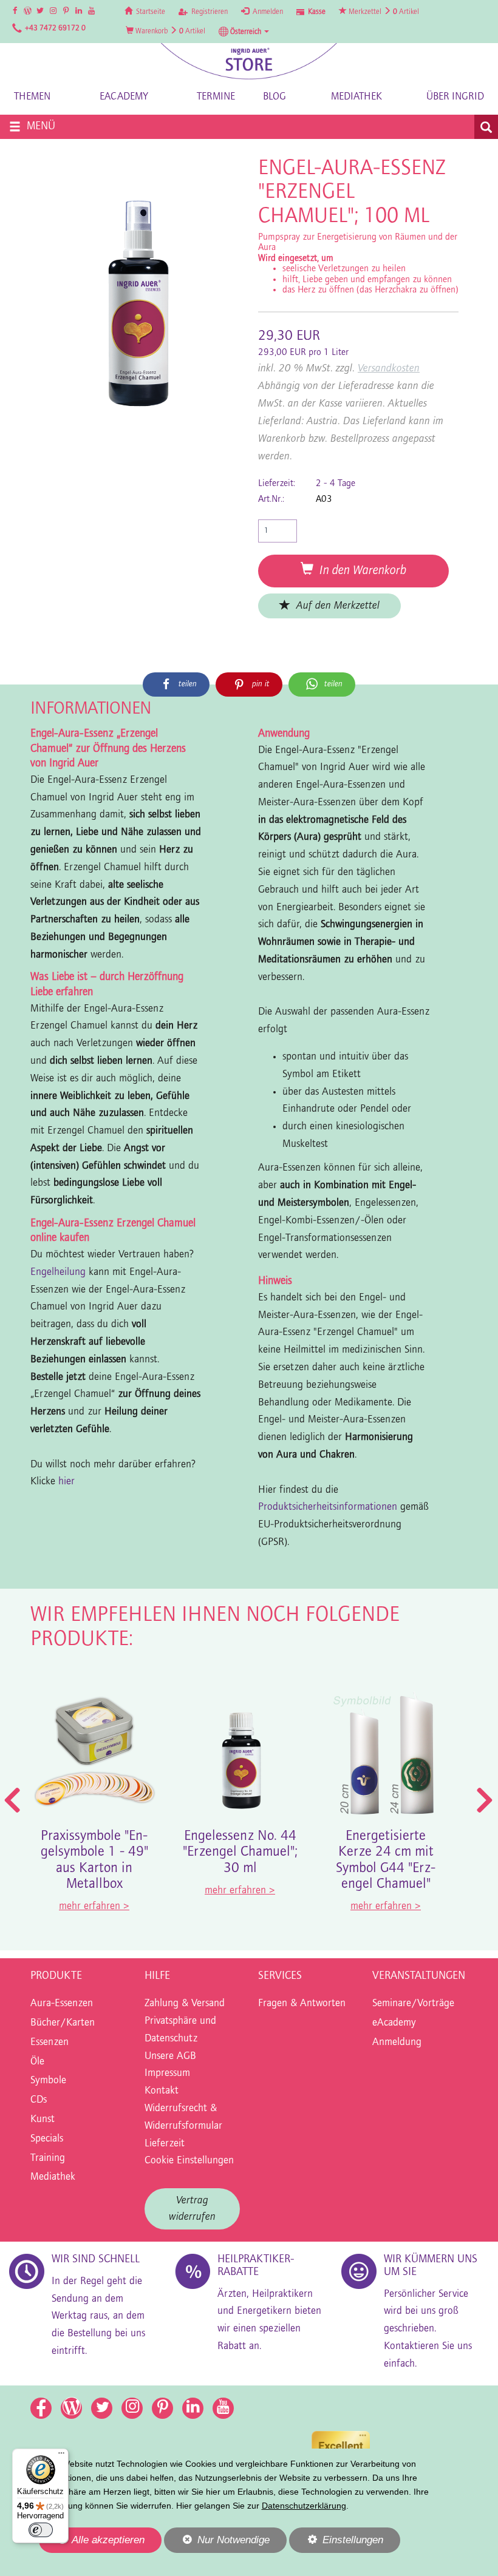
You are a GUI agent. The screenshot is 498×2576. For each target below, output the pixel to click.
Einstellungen (336, 2543)
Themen (32, 97)
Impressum (167, 2074)
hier (68, 1482)
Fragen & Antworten (302, 2004)
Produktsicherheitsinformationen (328, 1507)
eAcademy (124, 97)
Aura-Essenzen (62, 2004)
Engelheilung (58, 1273)
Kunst (43, 2120)
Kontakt (162, 2091)
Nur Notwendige (217, 2543)
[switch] (41, 2530)
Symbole (48, 2081)
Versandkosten (389, 369)
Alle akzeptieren (92, 2540)
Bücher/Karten (63, 2023)
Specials (47, 2139)
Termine (216, 97)
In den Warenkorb (360, 571)
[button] (244, 32)
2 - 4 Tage (336, 484)
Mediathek (356, 97)
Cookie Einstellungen (189, 2161)
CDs (39, 2100)
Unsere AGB (170, 2057)
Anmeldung (397, 2043)
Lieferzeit (165, 2144)
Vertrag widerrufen (192, 2209)
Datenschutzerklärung (304, 2506)
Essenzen (49, 2043)
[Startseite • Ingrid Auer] (249, 61)
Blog (275, 97)
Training (48, 2158)
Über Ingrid (455, 97)
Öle (37, 2062)
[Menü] (61, 2456)
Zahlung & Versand (185, 2004)
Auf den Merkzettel (335, 606)
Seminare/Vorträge (413, 2004)
